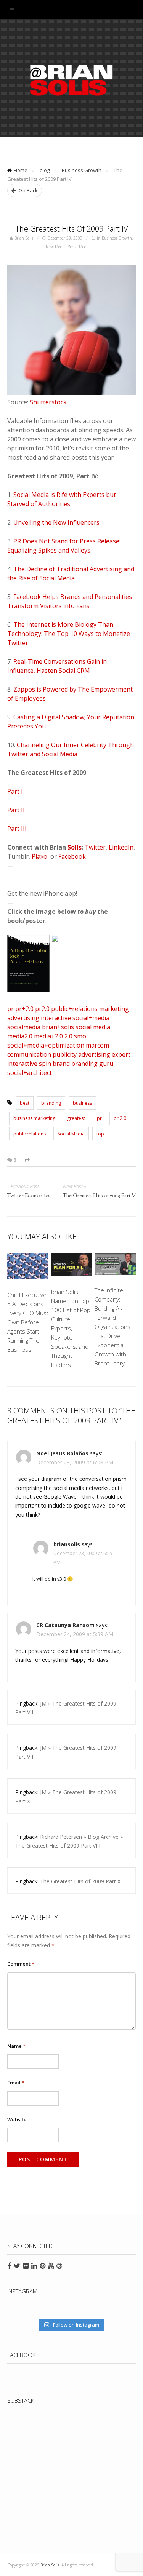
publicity (65, 1054)
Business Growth (82, 170)
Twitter (95, 847)
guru (106, 1064)
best (25, 1103)
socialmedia (24, 1027)
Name (16, 2046)
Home (21, 170)
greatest (76, 1118)
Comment (21, 1964)
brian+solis (58, 1027)
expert (121, 1054)
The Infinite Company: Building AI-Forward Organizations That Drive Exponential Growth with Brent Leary (112, 1327)
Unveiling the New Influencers (56, 522)
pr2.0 (42, 1009)
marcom (97, 1045)
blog (45, 170)
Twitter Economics (29, 1196)
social (84, 1027)
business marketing (34, 1118)
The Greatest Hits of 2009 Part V (99, 1196)
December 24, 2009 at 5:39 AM (75, 1634)
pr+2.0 (24, 1009)
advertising (23, 1018)
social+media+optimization (46, 1045)
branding (84, 1064)
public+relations (74, 1009)
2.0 (68, 1036)
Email (16, 2083)
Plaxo (39, 856)
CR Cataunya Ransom (66, 1625)
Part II (16, 810)
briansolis (67, 1544)
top (100, 1134)
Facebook (72, 856)
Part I (15, 791)
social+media (91, 1018)
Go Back (28, 190)
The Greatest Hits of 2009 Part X (80, 1881)
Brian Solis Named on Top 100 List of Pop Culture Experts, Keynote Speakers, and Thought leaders (71, 1328)
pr (10, 1009)
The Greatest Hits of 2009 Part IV (72, 229)
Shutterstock (48, 402)
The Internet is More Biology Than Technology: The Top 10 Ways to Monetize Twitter (69, 634)
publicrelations (30, 1134)
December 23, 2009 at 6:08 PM (75, 1462)
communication (29, 1054)
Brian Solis (72, 80)
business (82, 1103)
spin (45, 1064)
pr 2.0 (120, 1118)
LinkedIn (121, 847)
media (102, 1027)
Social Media (79, 247)
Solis (75, 847)
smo (80, 1036)
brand (61, 1064)
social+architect (30, 1073)
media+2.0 (48, 1036)
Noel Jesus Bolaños (62, 1453)
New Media (56, 247)
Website (17, 2119)
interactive (56, 1018)
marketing (114, 1009)
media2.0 (20, 1036)
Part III (17, 829)
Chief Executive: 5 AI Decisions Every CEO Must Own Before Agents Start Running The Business (28, 1322)
